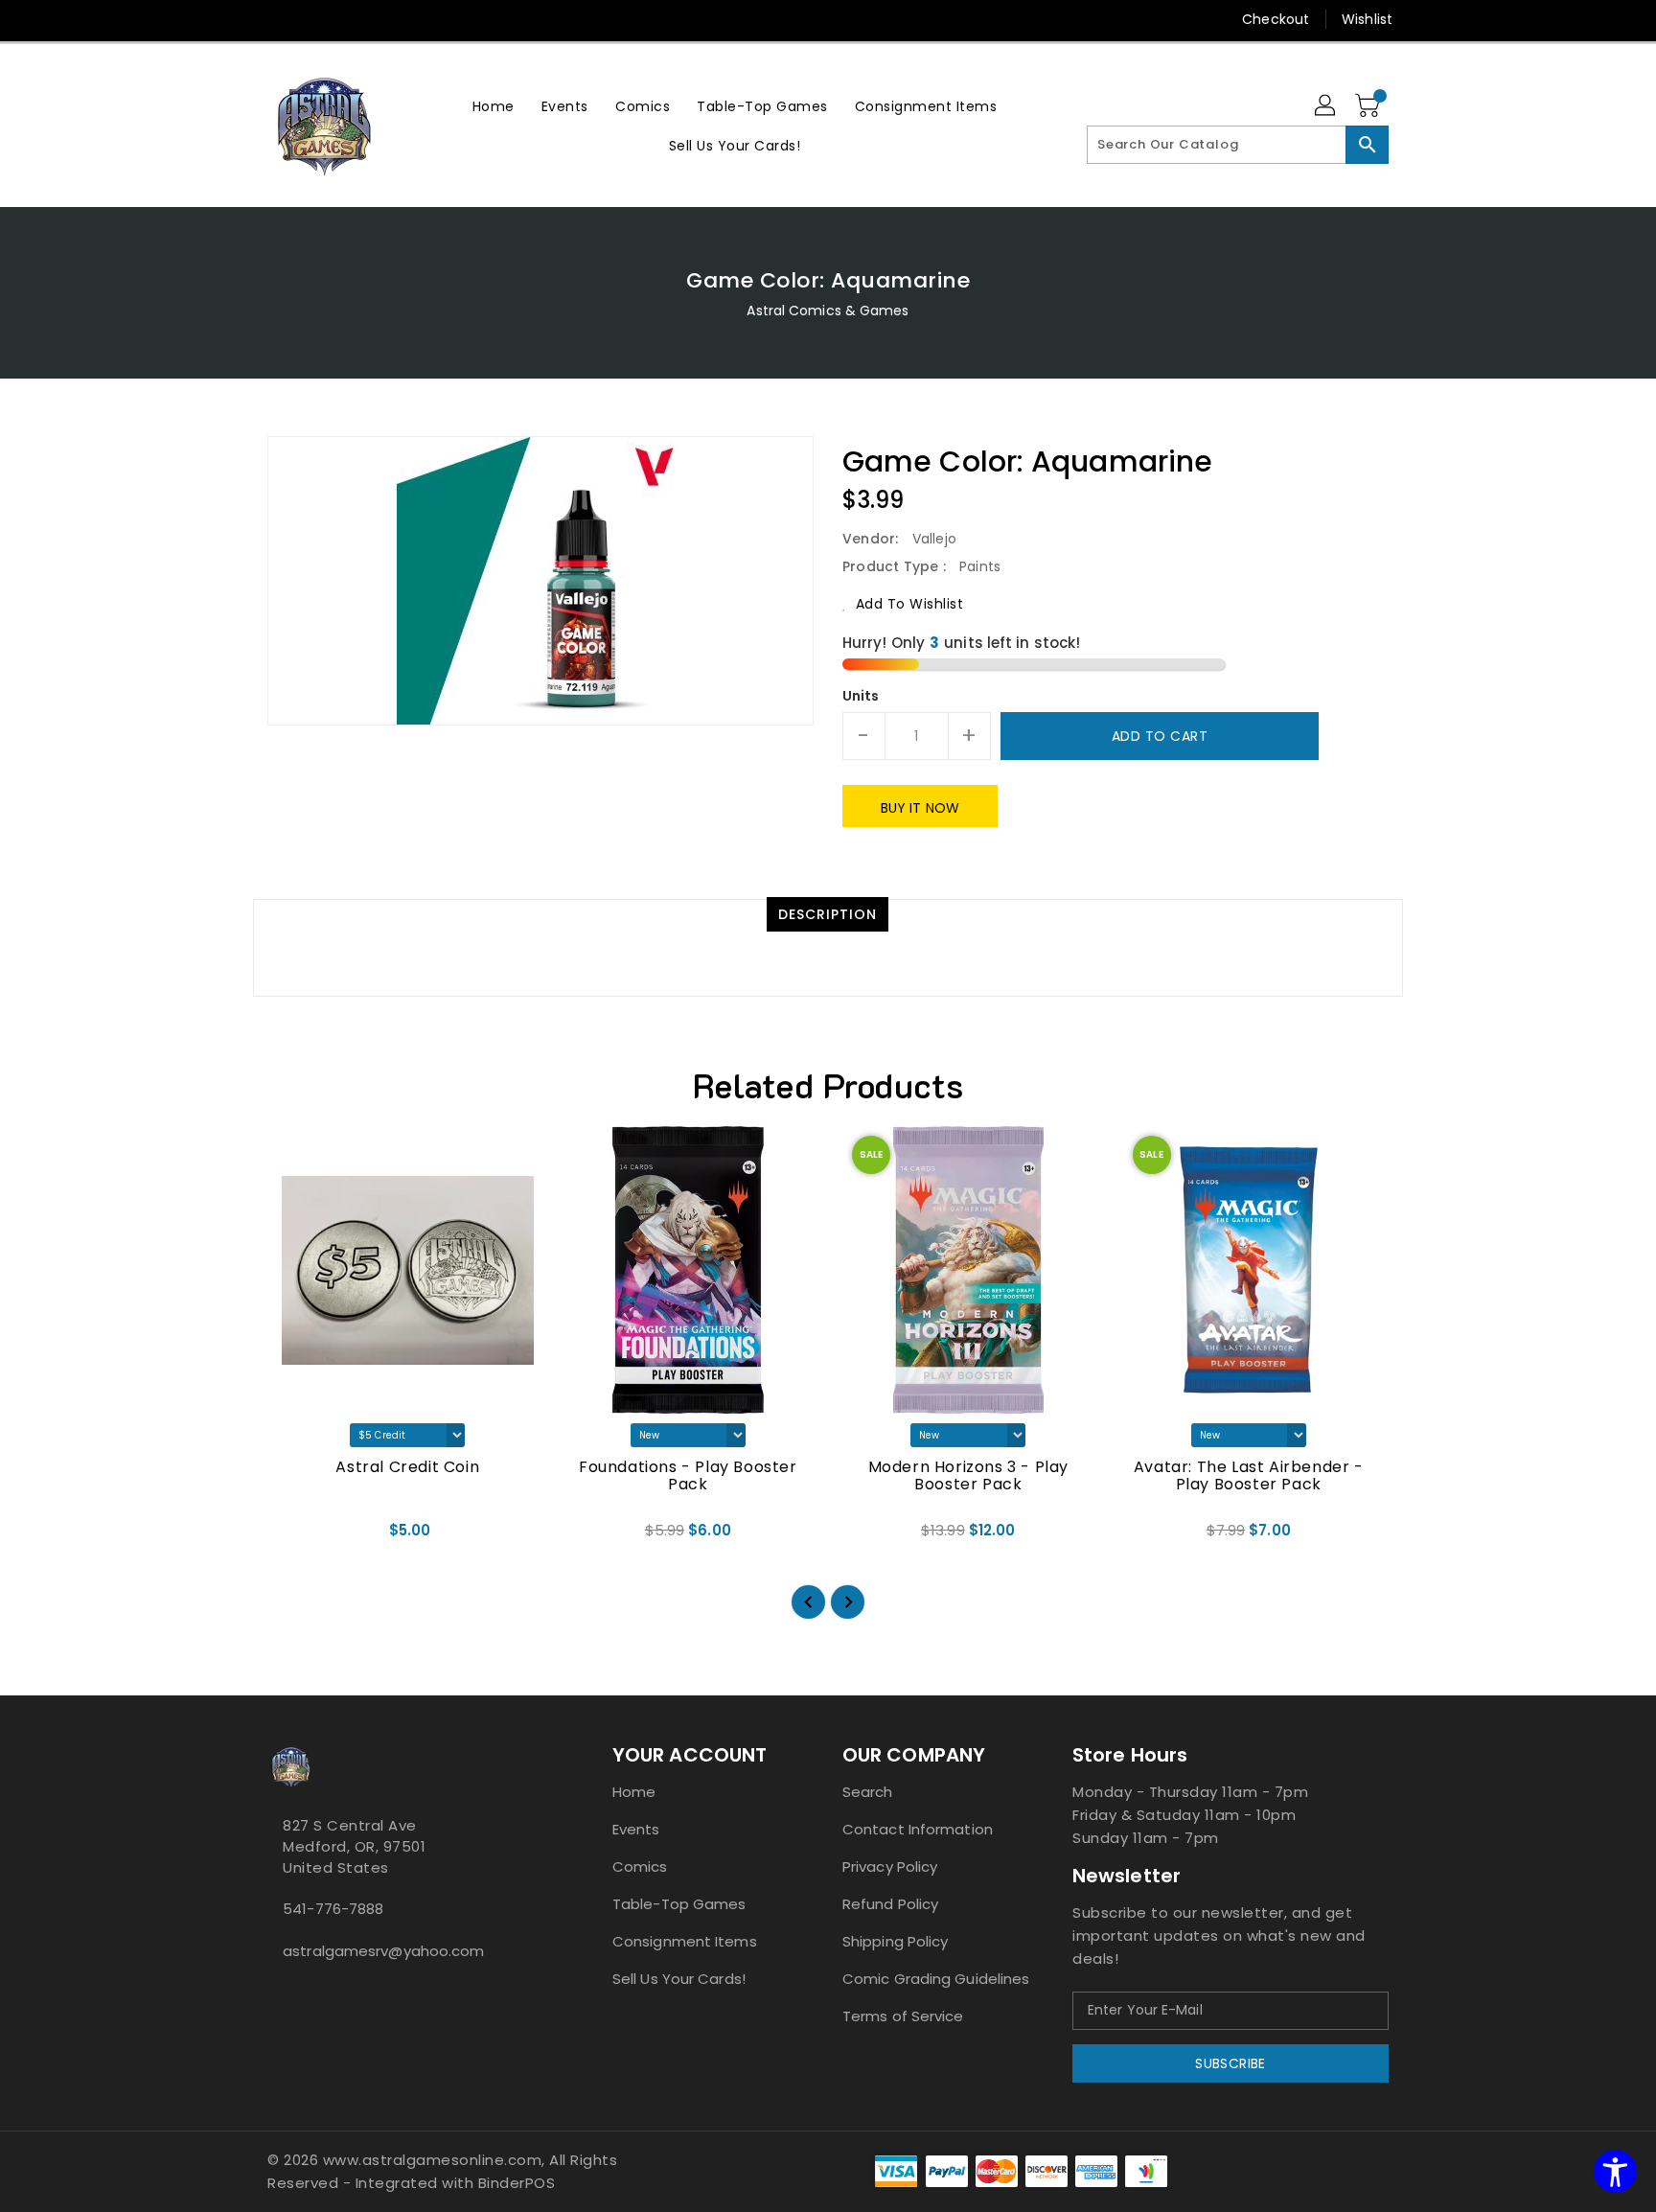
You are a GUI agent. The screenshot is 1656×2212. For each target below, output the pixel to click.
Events (636, 1829)
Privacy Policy (890, 1866)
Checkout (1276, 19)
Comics (640, 1866)
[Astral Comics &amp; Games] (325, 126)
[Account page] (1326, 106)
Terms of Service (903, 2016)
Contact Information (918, 1829)
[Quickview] (298, 1537)
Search (868, 1792)
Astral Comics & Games (828, 311)
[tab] (828, 914)
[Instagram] (277, 19)
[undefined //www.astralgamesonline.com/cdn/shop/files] (408, 1270)
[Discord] (313, 19)
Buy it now (920, 808)
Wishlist (1367, 19)
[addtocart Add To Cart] (382, 1537)
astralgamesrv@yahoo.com (383, 1951)
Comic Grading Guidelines (936, 1979)
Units (861, 696)
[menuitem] (494, 106)
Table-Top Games (679, 1904)
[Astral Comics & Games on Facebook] (273, 1993)
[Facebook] (241, 19)
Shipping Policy (896, 1941)
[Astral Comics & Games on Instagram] (288, 1993)
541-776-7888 (333, 1909)
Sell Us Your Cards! (679, 1979)
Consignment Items (685, 1941)
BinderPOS (517, 2183)
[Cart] (1369, 106)
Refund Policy (890, 1904)
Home (634, 1792)
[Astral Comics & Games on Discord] (304, 1993)
